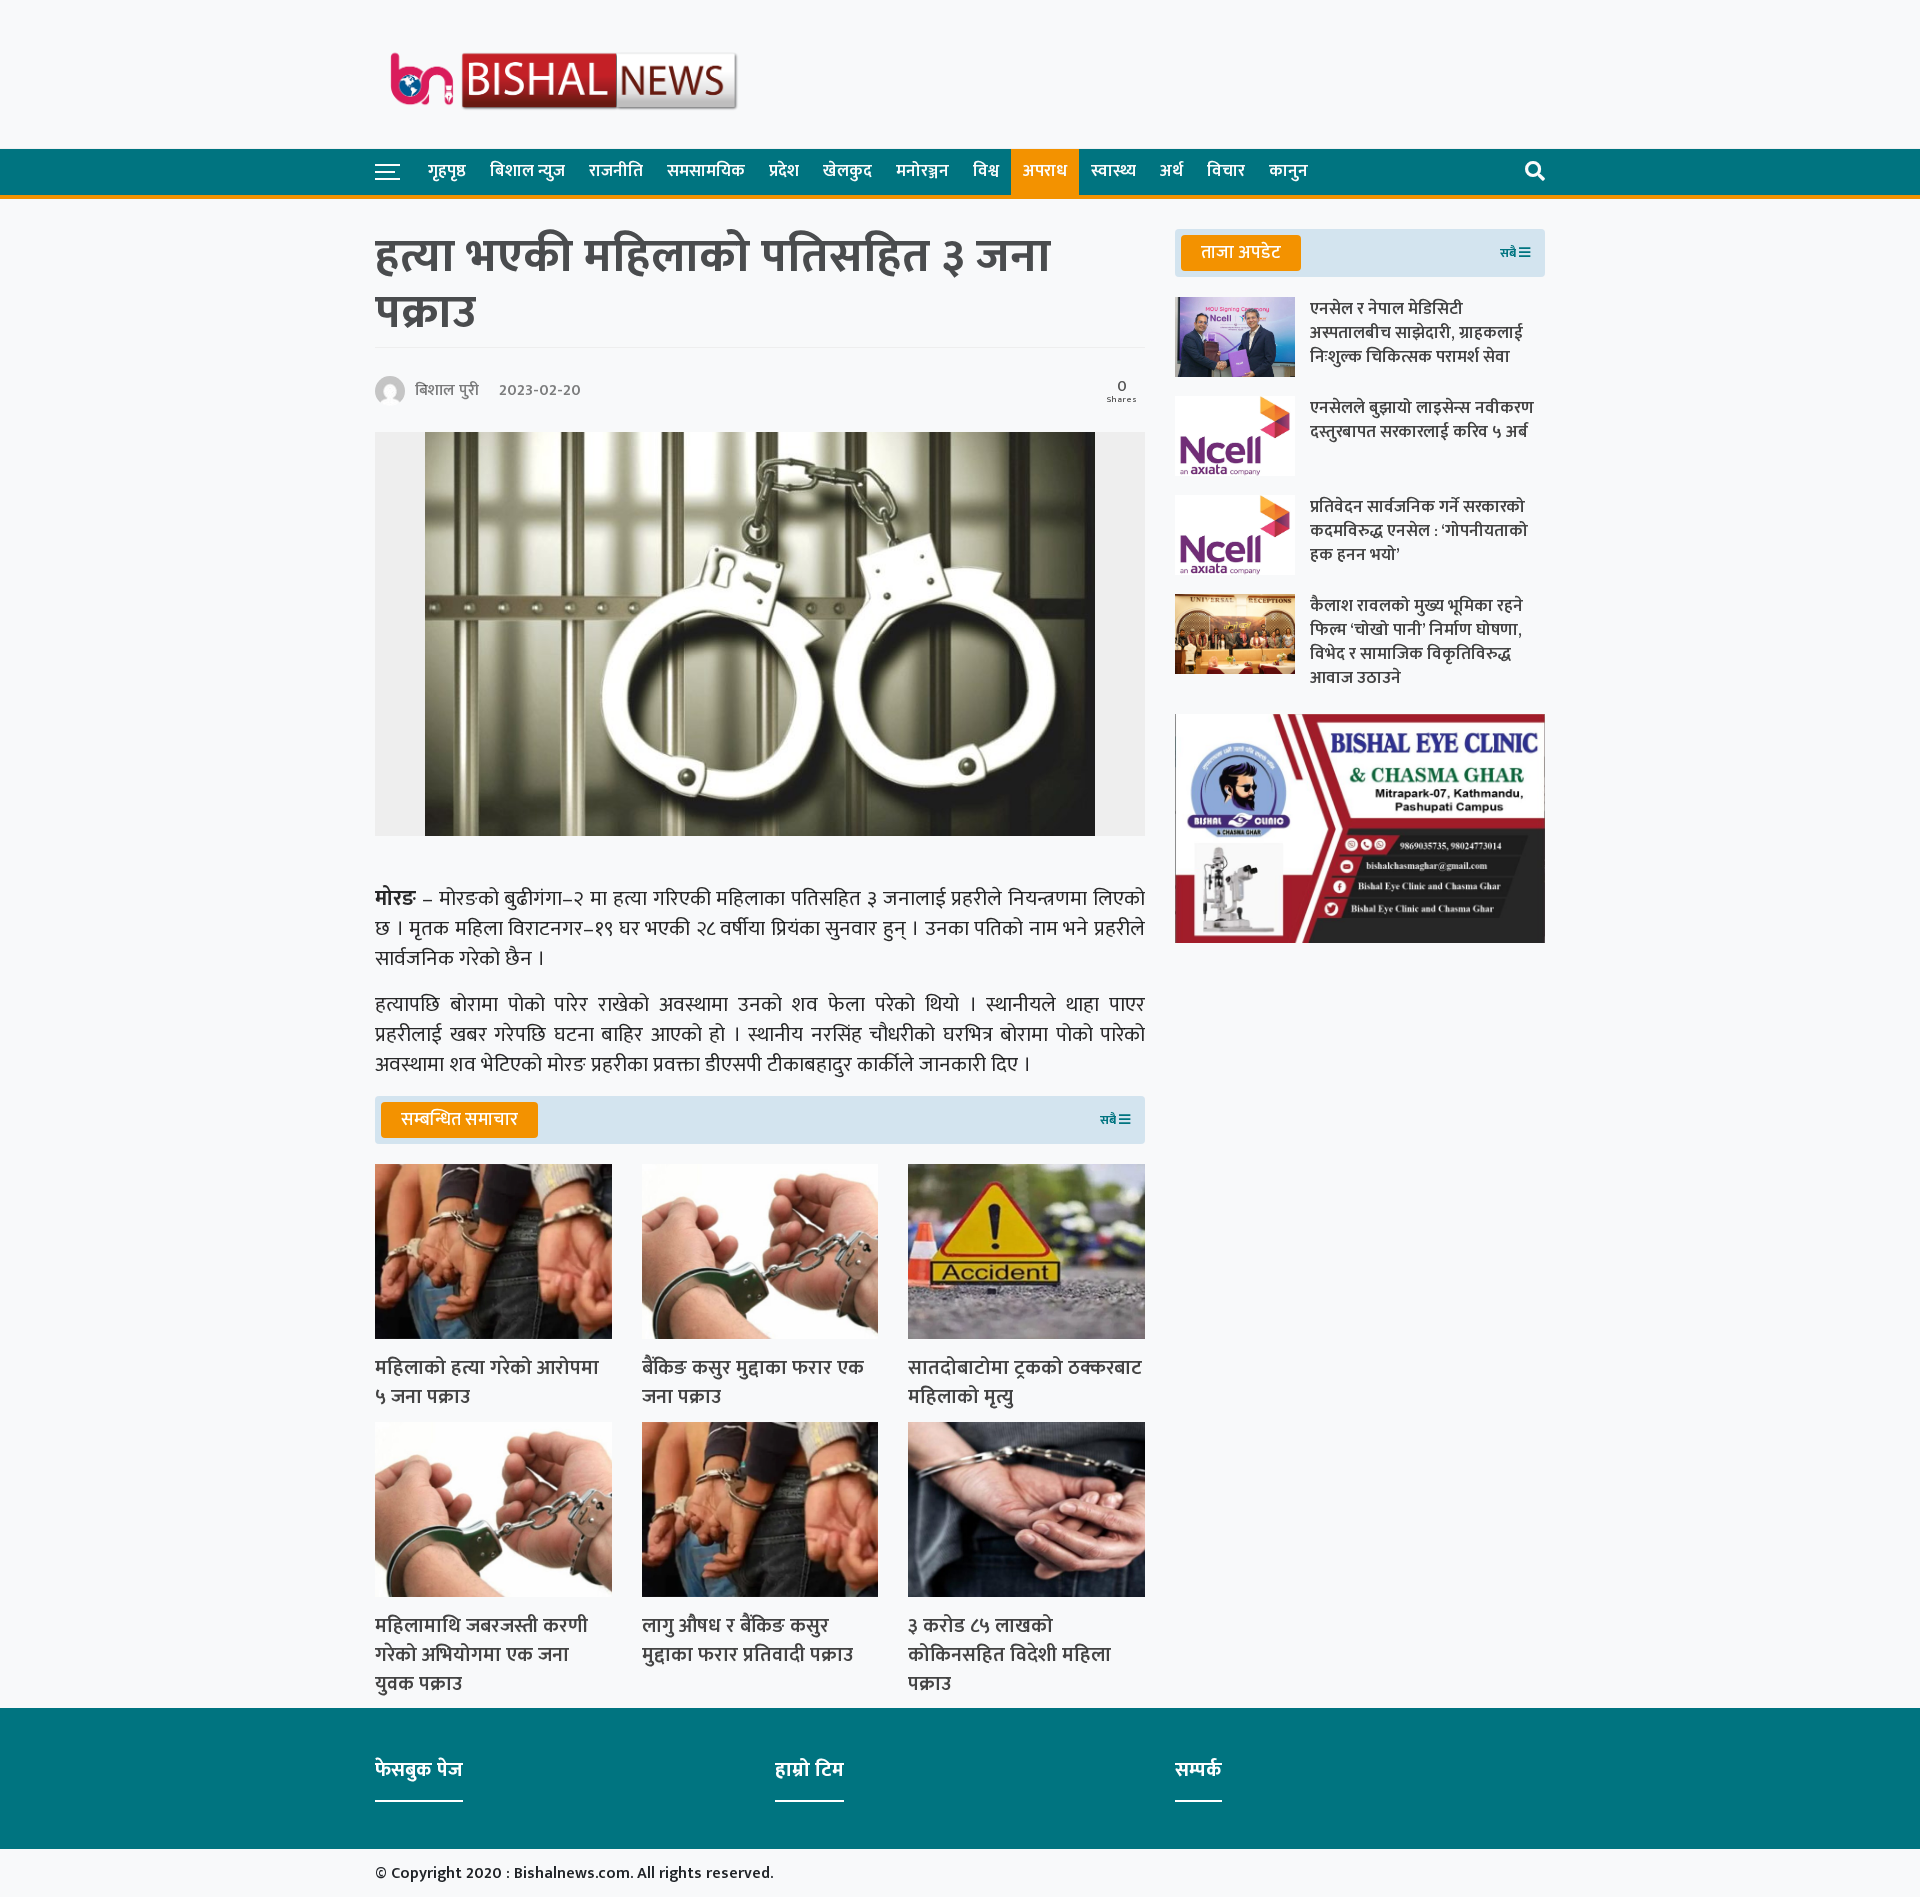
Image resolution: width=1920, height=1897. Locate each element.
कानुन (1288, 171)
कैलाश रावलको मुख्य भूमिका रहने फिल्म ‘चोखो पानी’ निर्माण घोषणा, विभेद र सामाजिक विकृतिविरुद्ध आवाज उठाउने (1416, 642)
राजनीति (616, 171)
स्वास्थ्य (1113, 171)
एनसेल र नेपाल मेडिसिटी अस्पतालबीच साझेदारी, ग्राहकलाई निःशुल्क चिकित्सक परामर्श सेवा (1416, 333)
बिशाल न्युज (527, 171)
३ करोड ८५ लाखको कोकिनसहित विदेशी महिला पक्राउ (1009, 1655)
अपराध (1045, 171)
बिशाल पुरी (447, 390)
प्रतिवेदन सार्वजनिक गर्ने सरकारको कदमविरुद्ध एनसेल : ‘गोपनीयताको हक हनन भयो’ (1419, 531)
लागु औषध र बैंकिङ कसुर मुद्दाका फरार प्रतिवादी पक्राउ (747, 1641)
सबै (1109, 1120)
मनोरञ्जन (922, 171)
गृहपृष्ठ (447, 171)
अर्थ (1171, 171)
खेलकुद (847, 171)
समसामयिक (706, 171)
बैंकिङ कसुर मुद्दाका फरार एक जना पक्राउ (753, 1383)
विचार (1226, 171)
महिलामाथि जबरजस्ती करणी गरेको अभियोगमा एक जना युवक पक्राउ (481, 1655)
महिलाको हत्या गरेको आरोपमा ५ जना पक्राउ (487, 1383)
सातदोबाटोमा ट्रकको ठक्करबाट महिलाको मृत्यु (1025, 1383)
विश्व (986, 171)
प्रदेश (784, 171)
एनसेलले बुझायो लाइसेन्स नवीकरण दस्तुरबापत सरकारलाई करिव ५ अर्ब (1422, 420)
